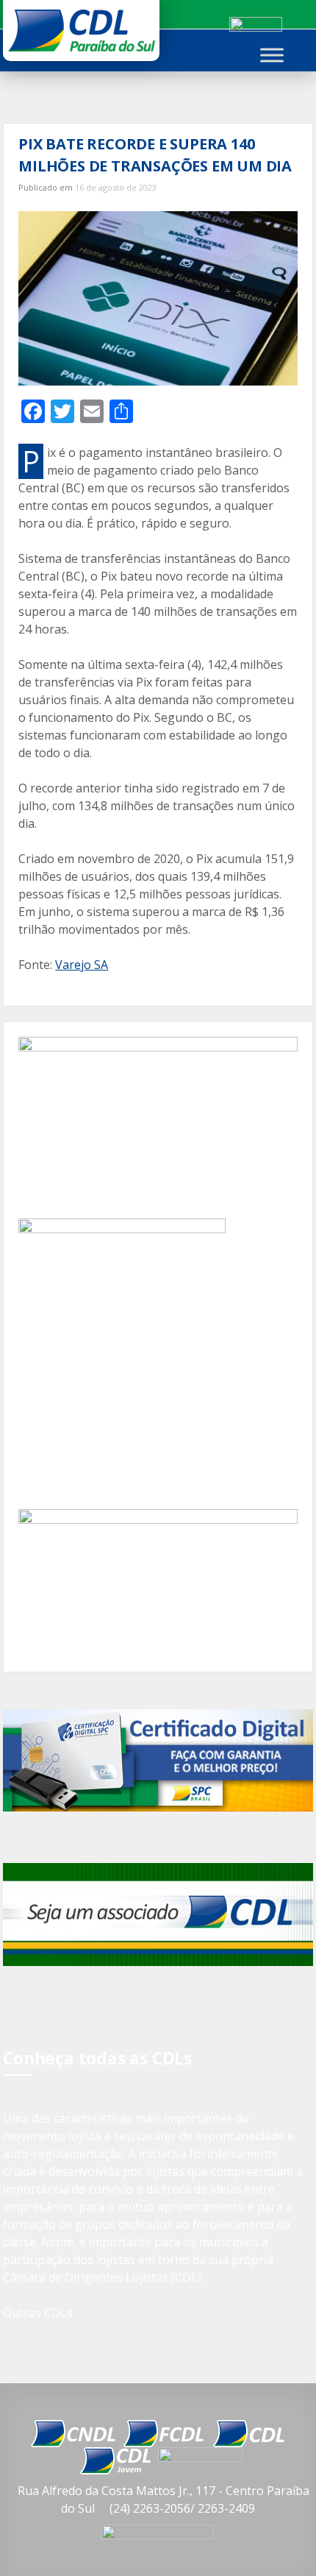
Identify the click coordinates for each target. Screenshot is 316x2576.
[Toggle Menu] (272, 55)
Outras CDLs (38, 2313)
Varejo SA (82, 965)
